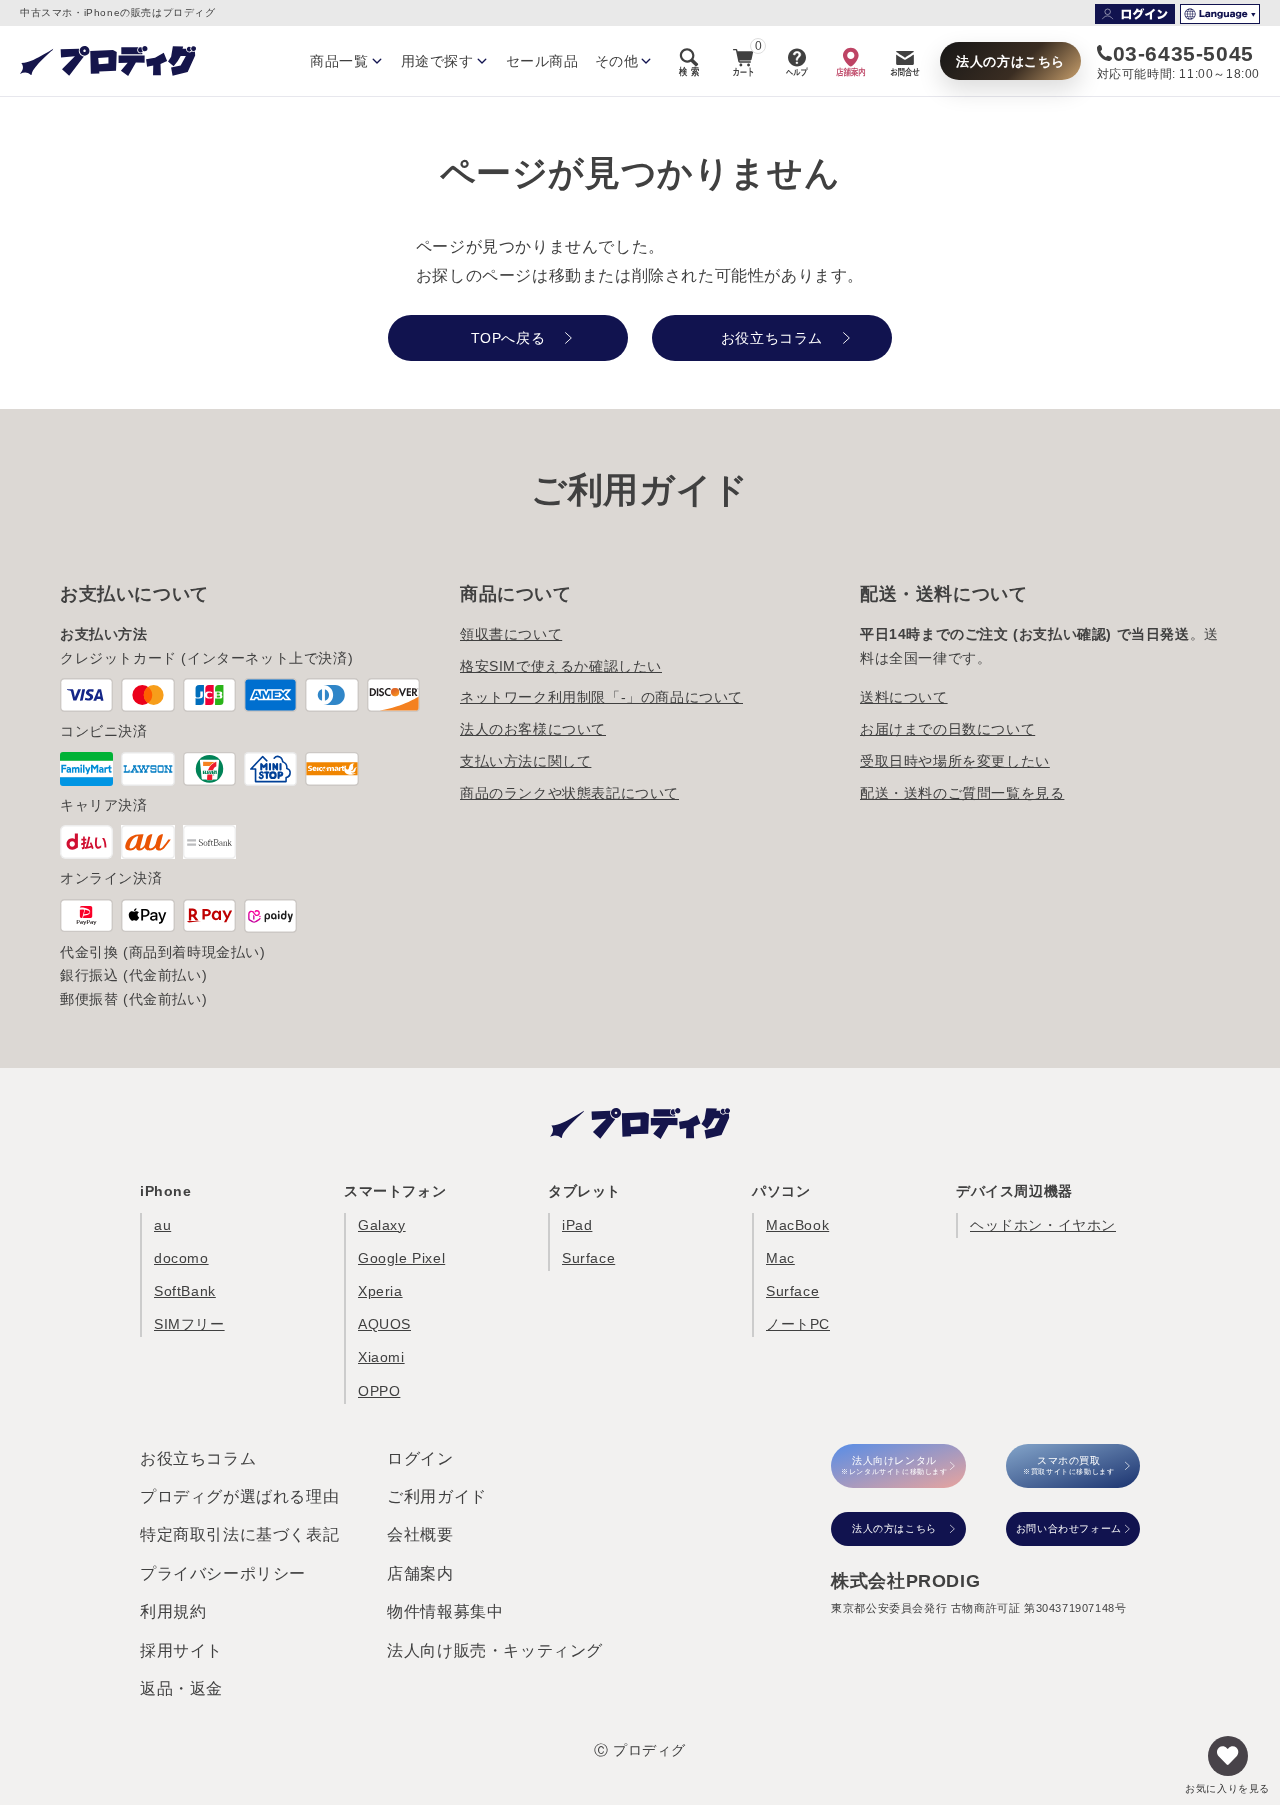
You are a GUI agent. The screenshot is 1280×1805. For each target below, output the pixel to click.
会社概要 (420, 1534)
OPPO (379, 1391)
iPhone (166, 1191)
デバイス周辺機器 (1014, 1191)
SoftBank (185, 1291)
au (162, 1225)
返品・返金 (181, 1688)
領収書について (511, 634)
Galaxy (382, 1225)
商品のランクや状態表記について (569, 793)
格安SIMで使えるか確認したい (561, 666)
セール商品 (542, 61)
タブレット (584, 1191)
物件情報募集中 (445, 1611)
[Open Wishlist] (1228, 1756)
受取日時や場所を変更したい (955, 761)
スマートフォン (395, 1191)
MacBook (797, 1225)
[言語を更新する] (1220, 14)
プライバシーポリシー (223, 1573)
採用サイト (181, 1650)
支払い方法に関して (525, 761)
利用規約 (173, 1611)
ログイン (420, 1458)
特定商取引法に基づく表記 (239, 1534)
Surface (588, 1258)
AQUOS (384, 1324)
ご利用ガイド (437, 1496)
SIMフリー (189, 1324)
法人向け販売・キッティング (495, 1650)
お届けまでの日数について (947, 729)
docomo (181, 1258)
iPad (577, 1225)
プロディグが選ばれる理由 (239, 1496)
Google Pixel (401, 1258)
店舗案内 (420, 1573)
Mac (780, 1258)
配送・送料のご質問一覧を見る (962, 793)
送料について (904, 697)
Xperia (380, 1291)
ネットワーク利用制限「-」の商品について (601, 697)
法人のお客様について (533, 729)
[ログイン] (1135, 14)
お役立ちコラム (198, 1458)
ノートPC (798, 1324)
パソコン (781, 1191)
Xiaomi (381, 1357)
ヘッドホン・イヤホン (1043, 1225)
